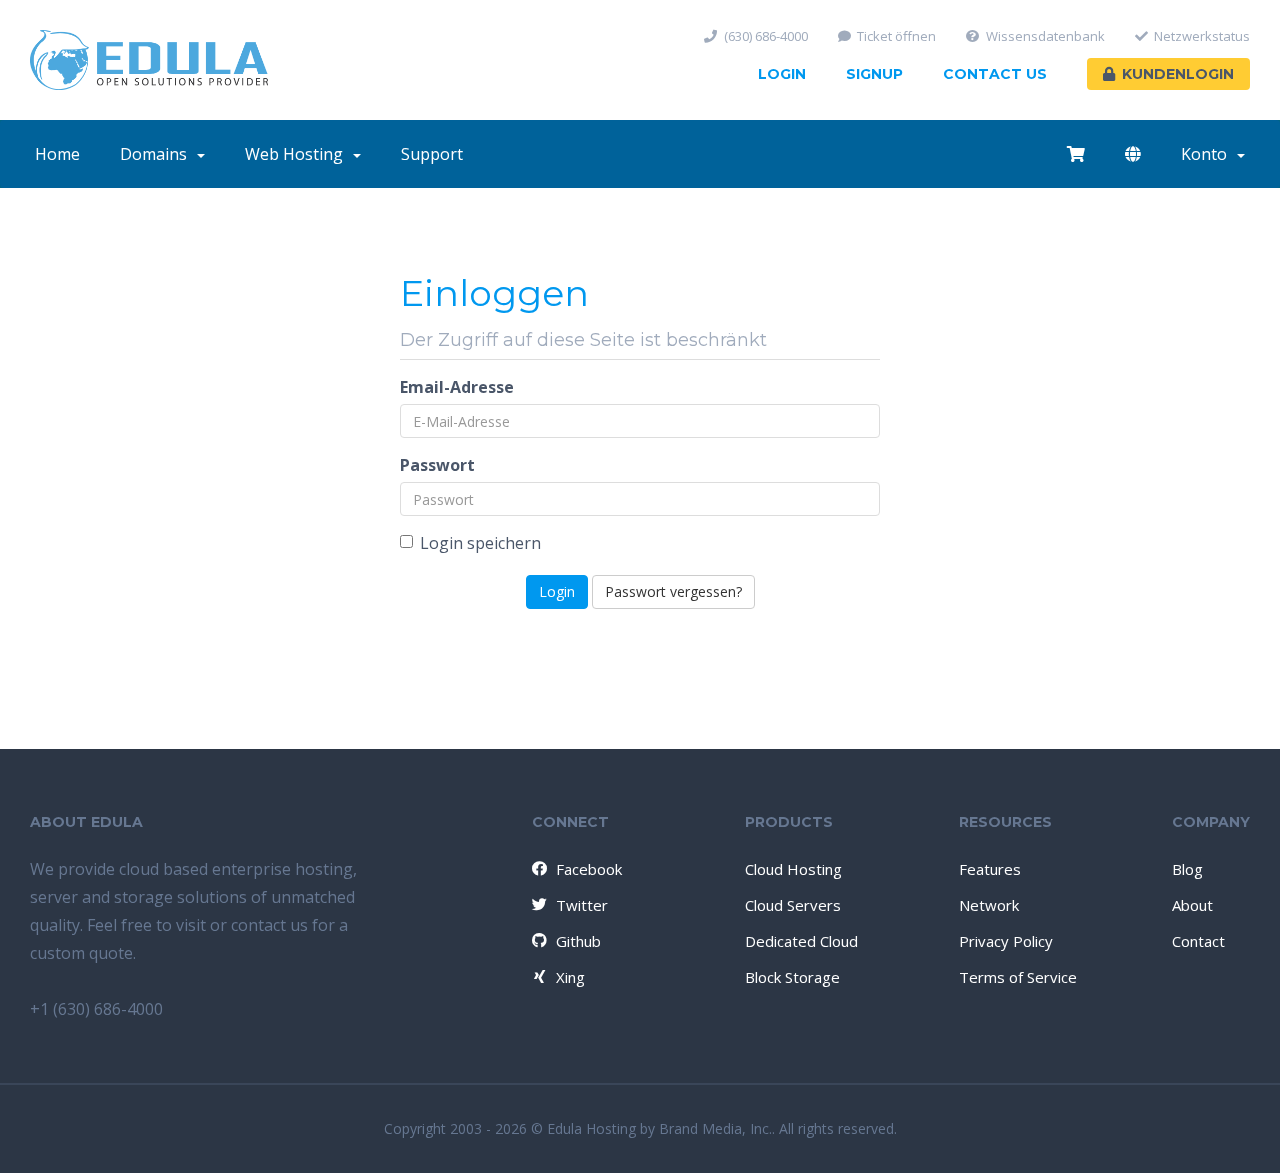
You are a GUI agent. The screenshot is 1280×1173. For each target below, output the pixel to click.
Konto (1208, 154)
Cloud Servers (793, 905)
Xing (570, 977)
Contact (1198, 941)
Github (578, 941)
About (1192, 905)
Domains (157, 154)
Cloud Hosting (793, 869)
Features (990, 869)
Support (432, 154)
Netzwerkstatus (1202, 36)
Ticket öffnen (896, 36)
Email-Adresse (457, 387)
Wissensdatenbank (1045, 36)
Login (782, 74)
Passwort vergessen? (673, 591)
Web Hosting (298, 154)
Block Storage (792, 977)
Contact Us (995, 74)
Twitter (582, 905)
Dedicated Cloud (801, 941)
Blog (1187, 869)
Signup (874, 74)
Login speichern (480, 543)
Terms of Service (1018, 977)
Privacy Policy (1006, 941)
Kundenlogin (1178, 74)
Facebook (589, 869)
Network (989, 905)
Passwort (437, 465)
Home (57, 154)
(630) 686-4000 (766, 36)
